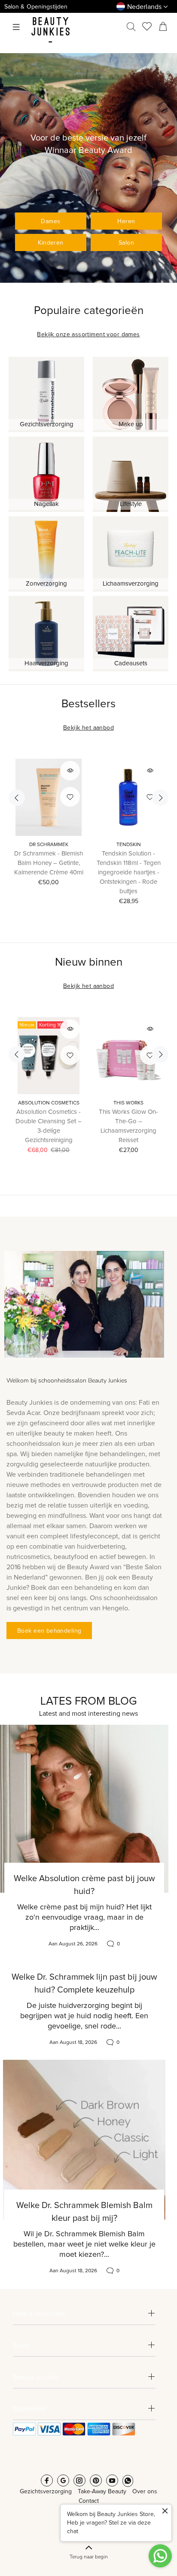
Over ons (145, 2492)
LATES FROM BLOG (89, 1701)
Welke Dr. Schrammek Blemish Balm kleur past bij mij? (84, 2212)
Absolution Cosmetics (49, 1103)
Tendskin (129, 845)
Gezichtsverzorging (46, 2492)
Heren (126, 221)
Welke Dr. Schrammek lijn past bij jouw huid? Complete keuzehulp (84, 1984)
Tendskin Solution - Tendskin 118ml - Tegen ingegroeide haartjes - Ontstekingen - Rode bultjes (129, 872)
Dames (50, 221)
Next (160, 798)
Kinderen (50, 243)
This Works (128, 1103)
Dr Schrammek (49, 845)
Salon (126, 243)
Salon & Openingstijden (36, 7)
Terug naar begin (89, 2557)
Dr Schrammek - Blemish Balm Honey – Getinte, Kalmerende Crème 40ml (49, 863)
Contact (89, 2501)
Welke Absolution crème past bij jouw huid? (84, 1885)
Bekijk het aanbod (88, 728)
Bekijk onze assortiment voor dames (88, 335)
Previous (17, 798)
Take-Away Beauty (102, 2492)
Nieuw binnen (89, 962)
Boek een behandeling (49, 1631)
